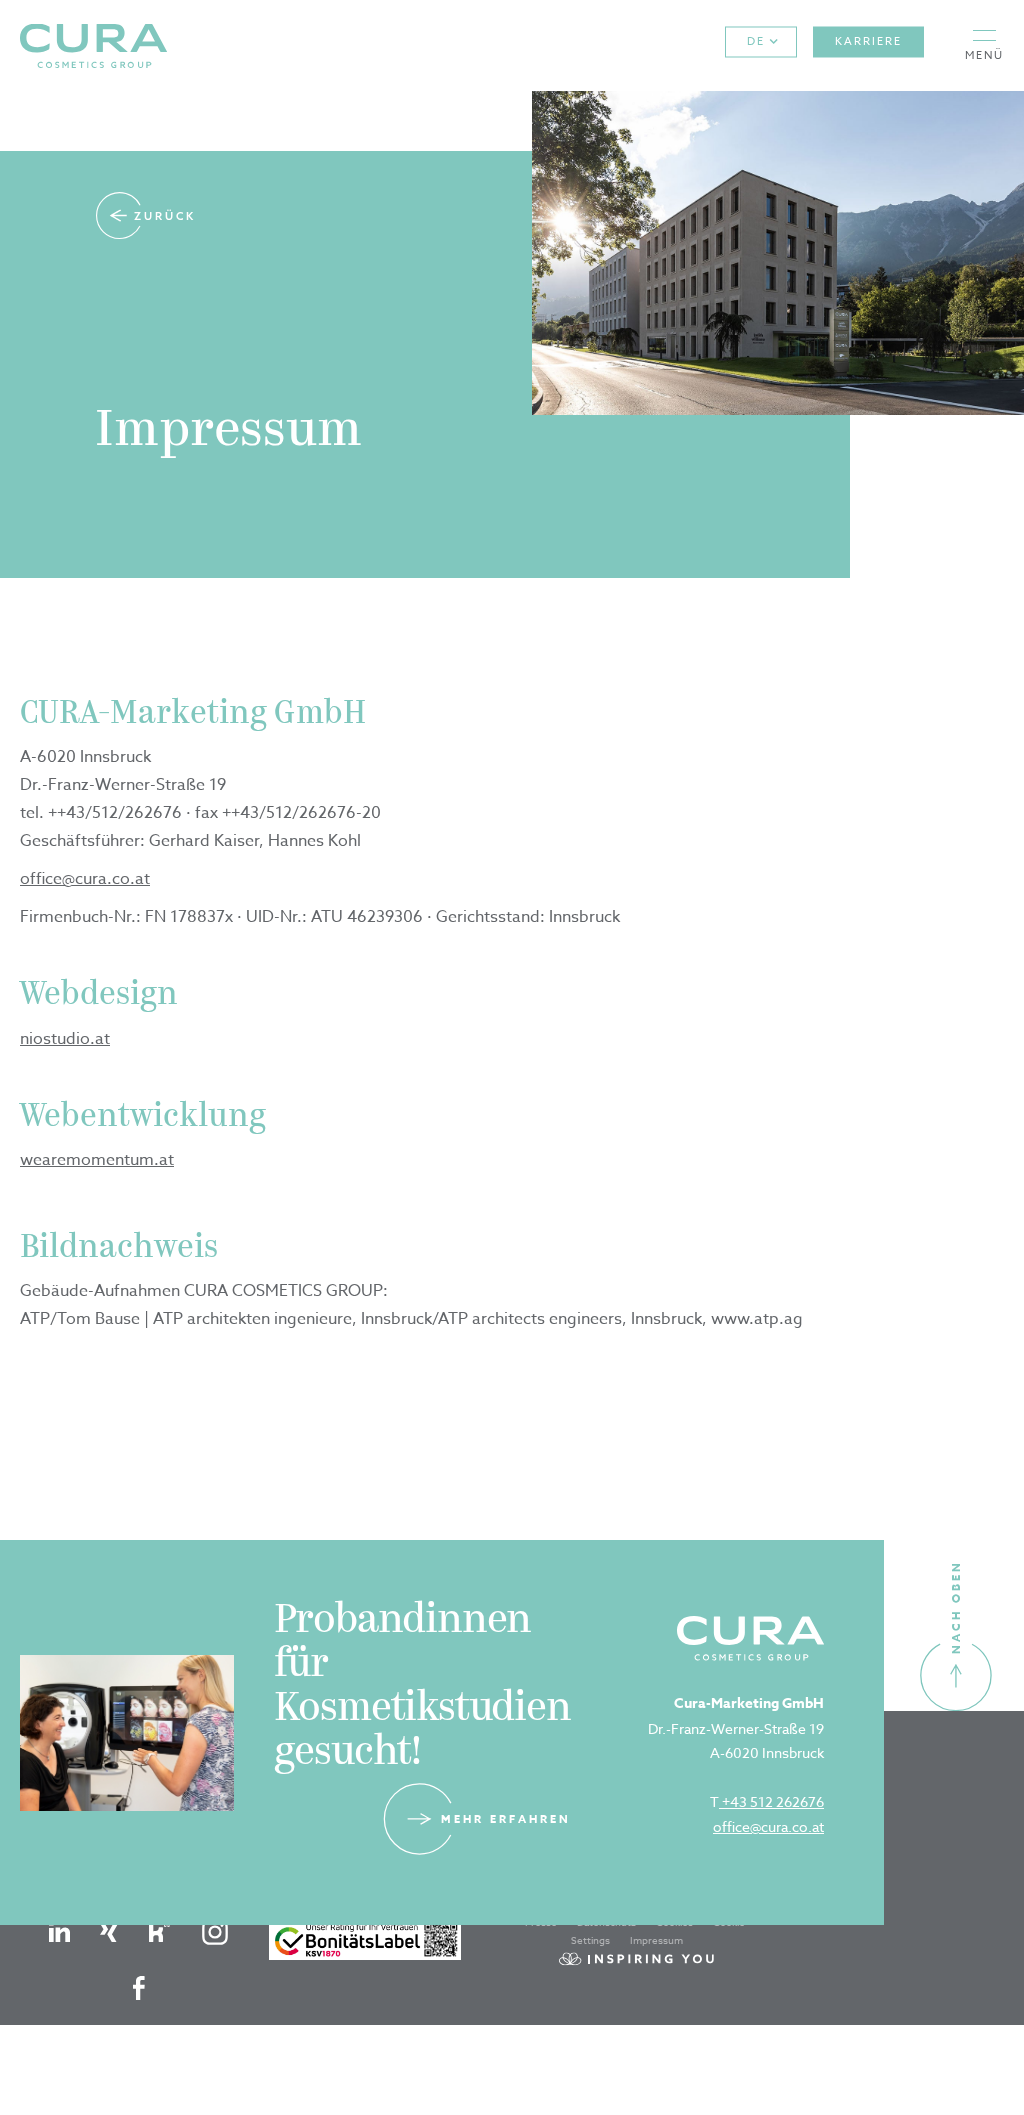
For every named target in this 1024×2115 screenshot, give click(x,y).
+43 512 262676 (771, 1801)
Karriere (868, 41)
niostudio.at (65, 1039)
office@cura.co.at (85, 879)
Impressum (656, 1940)
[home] (93, 45)
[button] (984, 45)
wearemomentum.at (97, 1160)
